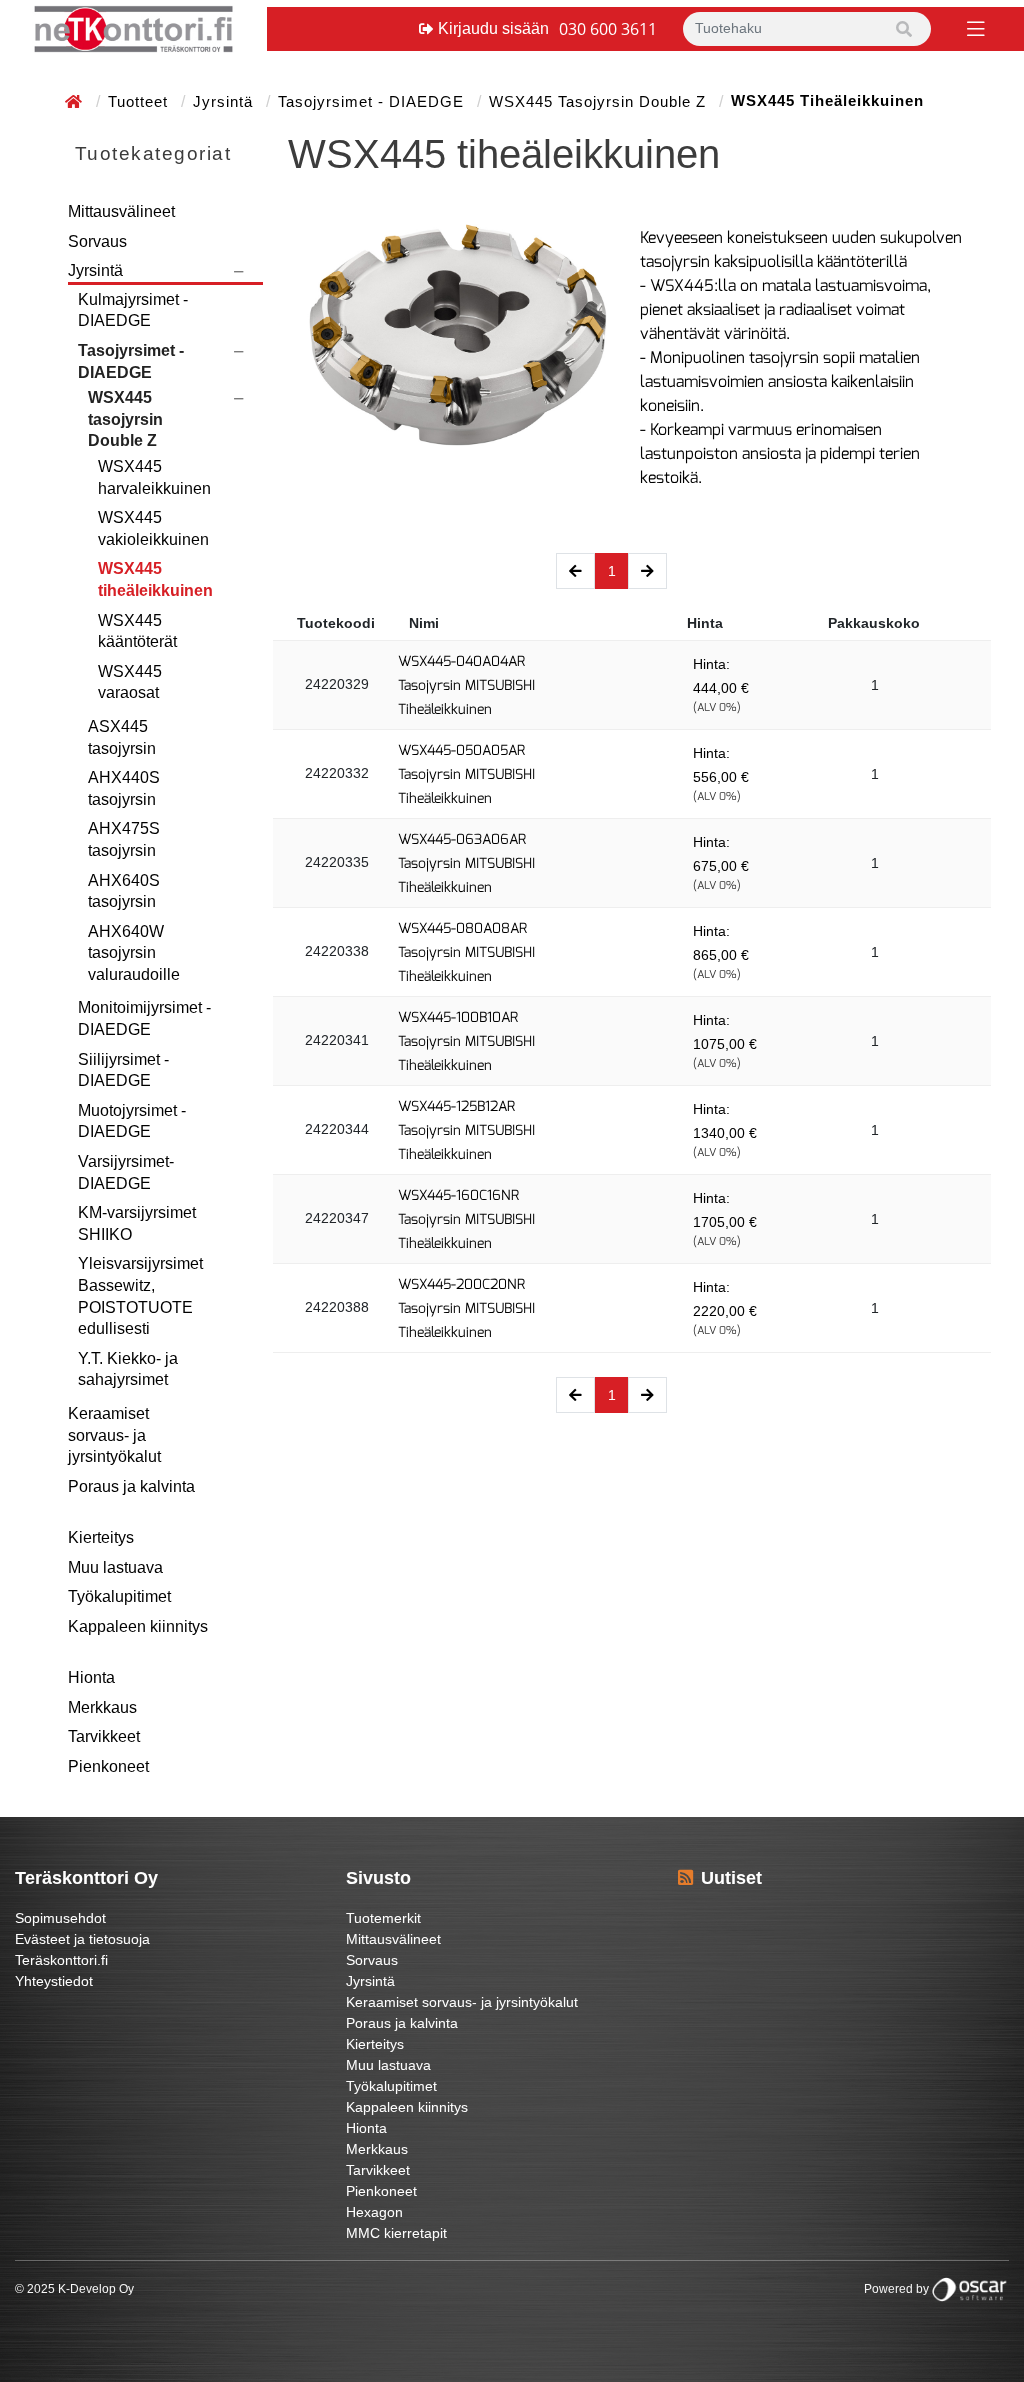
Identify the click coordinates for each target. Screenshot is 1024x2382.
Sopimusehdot (60, 1918)
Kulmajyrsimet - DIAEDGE (133, 310)
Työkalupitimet (119, 1596)
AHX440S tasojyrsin (124, 788)
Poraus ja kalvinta (131, 1486)
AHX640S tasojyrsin (124, 891)
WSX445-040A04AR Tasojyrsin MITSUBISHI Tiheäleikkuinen (466, 685)
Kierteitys (101, 1537)
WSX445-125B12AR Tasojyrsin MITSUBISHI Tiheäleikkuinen (466, 1130)
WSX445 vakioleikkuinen (153, 528)
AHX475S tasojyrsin (124, 839)
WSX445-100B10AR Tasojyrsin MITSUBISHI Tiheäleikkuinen (466, 1041)
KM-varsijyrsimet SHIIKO (137, 1223)
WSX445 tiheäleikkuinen (155, 579)
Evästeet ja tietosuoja (82, 1939)
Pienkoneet (108, 1766)
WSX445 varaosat (130, 682)
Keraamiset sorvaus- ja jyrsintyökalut (114, 1435)
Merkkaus (102, 1707)
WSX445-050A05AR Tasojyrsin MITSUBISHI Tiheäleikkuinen (466, 774)
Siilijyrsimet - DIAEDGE (123, 1070)
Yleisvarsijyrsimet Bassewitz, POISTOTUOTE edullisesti (140, 1296)
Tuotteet (140, 101)
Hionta (91, 1677)
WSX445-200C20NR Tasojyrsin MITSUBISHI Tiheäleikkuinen (466, 1308)
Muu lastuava (115, 1567)
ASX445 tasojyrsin (122, 737)
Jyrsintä (225, 101)
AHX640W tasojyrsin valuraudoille (134, 953)
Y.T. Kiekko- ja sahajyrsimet (128, 1369)
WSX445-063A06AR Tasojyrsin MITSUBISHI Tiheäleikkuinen (466, 863)
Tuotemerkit (383, 1918)
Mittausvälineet (121, 211)
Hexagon (374, 2212)
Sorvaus (97, 241)
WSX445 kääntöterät (137, 631)
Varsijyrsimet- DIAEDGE (126, 1172)
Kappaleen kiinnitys (138, 1626)
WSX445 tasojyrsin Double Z (600, 101)
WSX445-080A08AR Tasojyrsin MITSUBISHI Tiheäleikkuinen (466, 952)
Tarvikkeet (104, 1736)
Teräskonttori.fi (61, 1960)
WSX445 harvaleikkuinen (154, 477)
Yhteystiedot (54, 1981)
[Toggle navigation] (973, 27)
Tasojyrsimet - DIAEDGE (373, 101)
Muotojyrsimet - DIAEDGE (132, 1121)
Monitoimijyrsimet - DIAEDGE (144, 1018)
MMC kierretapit (396, 2233)
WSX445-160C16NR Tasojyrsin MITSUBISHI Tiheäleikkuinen (466, 1219)
